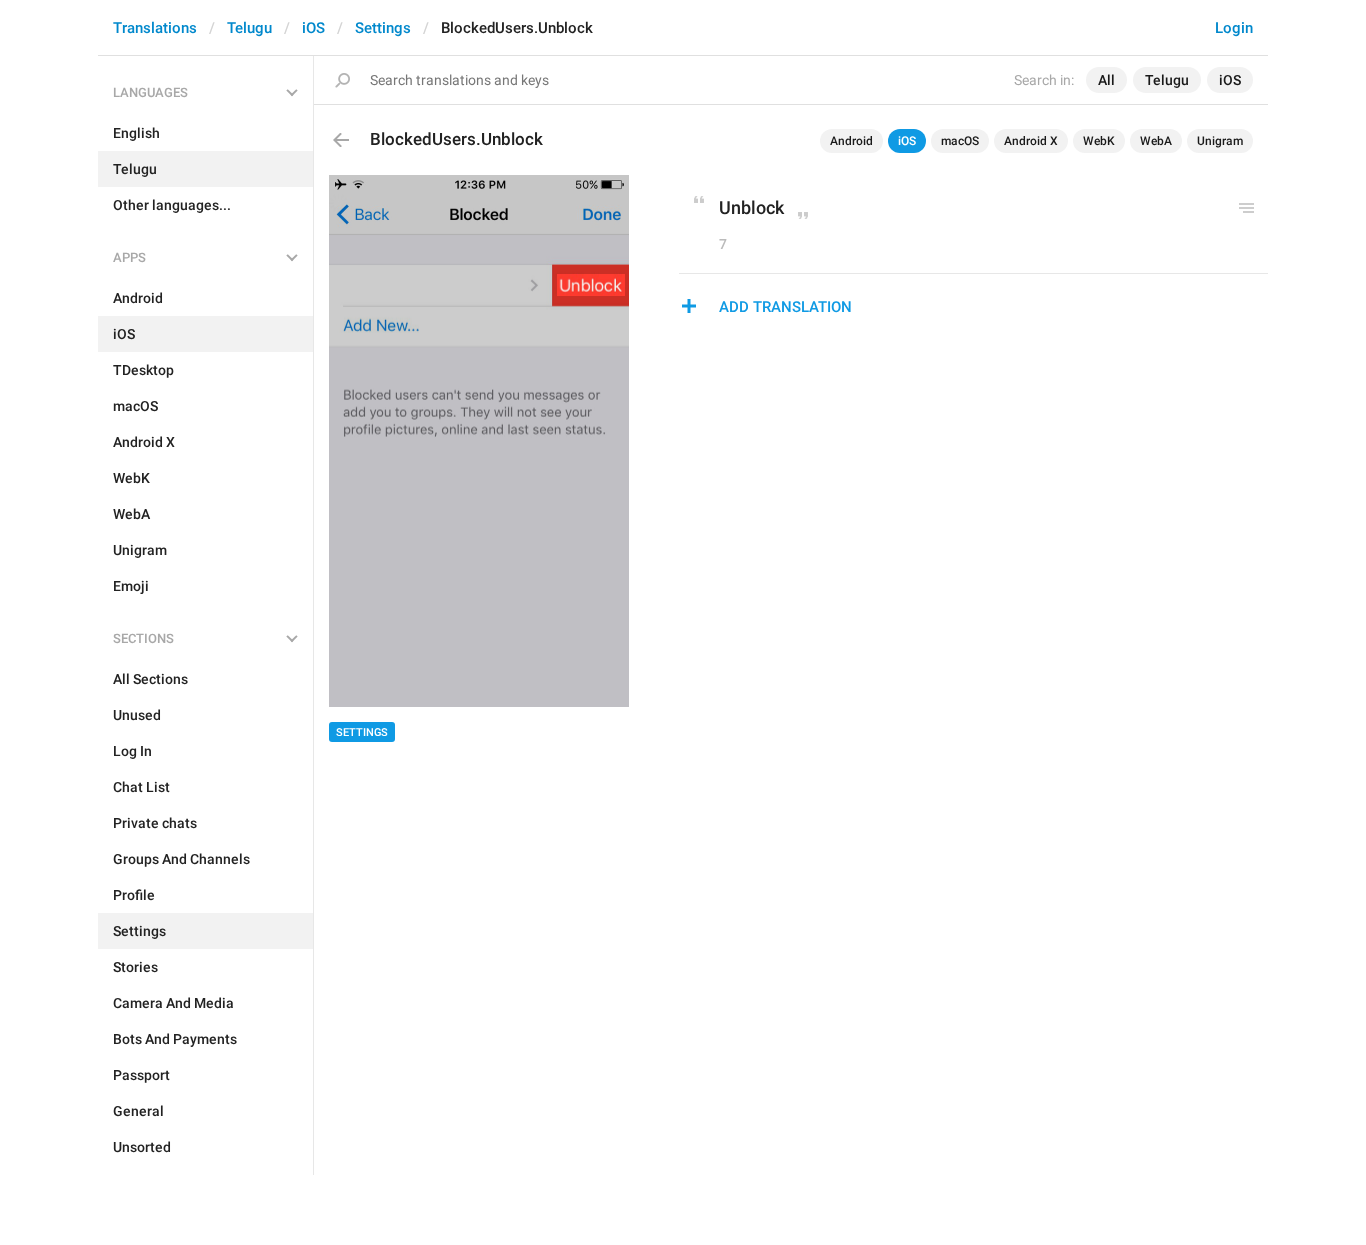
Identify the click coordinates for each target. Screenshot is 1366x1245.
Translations (155, 28)
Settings (383, 28)
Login (1234, 28)
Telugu (249, 28)
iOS (313, 28)
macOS (960, 141)
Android (851, 141)
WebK (1099, 141)
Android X (1031, 141)
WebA (1156, 141)
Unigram (1220, 141)
